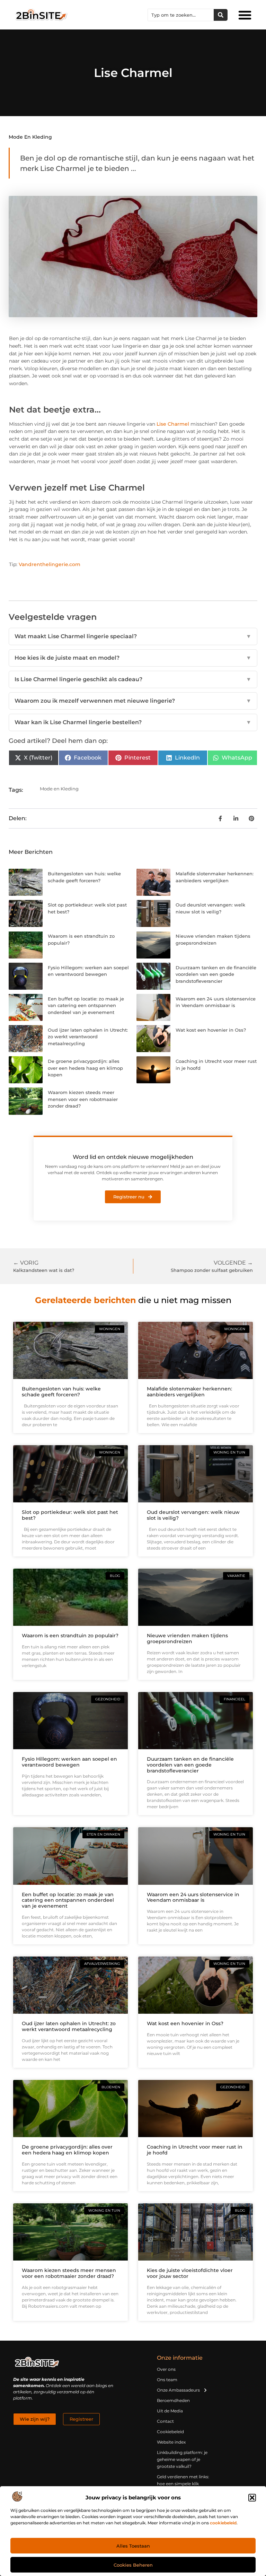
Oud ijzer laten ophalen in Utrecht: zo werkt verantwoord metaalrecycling (88, 1037)
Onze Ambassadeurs (178, 2390)
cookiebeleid (223, 2523)
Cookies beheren (133, 2565)
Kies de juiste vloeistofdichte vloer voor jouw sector (190, 2273)
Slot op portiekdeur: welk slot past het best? (70, 1515)
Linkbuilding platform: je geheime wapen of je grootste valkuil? (182, 2459)
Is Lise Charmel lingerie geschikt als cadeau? (133, 679)
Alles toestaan (133, 2546)
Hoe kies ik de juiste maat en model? (133, 658)
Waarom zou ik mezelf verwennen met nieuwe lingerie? (133, 701)
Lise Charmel (173, 424)
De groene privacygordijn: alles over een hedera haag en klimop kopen (85, 1068)
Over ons (166, 2369)
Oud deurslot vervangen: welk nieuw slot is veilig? (193, 1515)
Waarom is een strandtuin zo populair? (70, 1636)
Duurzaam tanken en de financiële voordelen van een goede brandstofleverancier (216, 974)
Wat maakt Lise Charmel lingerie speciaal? (133, 636)
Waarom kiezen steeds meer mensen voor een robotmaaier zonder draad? (83, 1099)
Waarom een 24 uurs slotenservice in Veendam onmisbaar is (193, 1897)
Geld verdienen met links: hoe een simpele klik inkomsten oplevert (183, 2484)
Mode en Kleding (30, 137)
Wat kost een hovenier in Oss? (211, 1030)
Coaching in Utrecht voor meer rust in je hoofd (195, 2150)
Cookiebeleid (170, 2432)
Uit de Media (170, 2411)
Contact (165, 2421)
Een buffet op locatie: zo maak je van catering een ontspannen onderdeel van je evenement (86, 1005)
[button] (252, 2498)
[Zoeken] (221, 15)
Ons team (167, 2380)
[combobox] (181, 15)
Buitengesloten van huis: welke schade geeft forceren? (61, 1392)
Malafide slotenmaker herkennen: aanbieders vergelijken (189, 1392)
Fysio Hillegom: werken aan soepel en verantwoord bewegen (69, 1762)
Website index (171, 2442)
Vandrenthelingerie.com (50, 564)
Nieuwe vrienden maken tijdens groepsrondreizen (187, 1638)
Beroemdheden (173, 2400)
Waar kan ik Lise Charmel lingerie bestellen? (133, 722)
